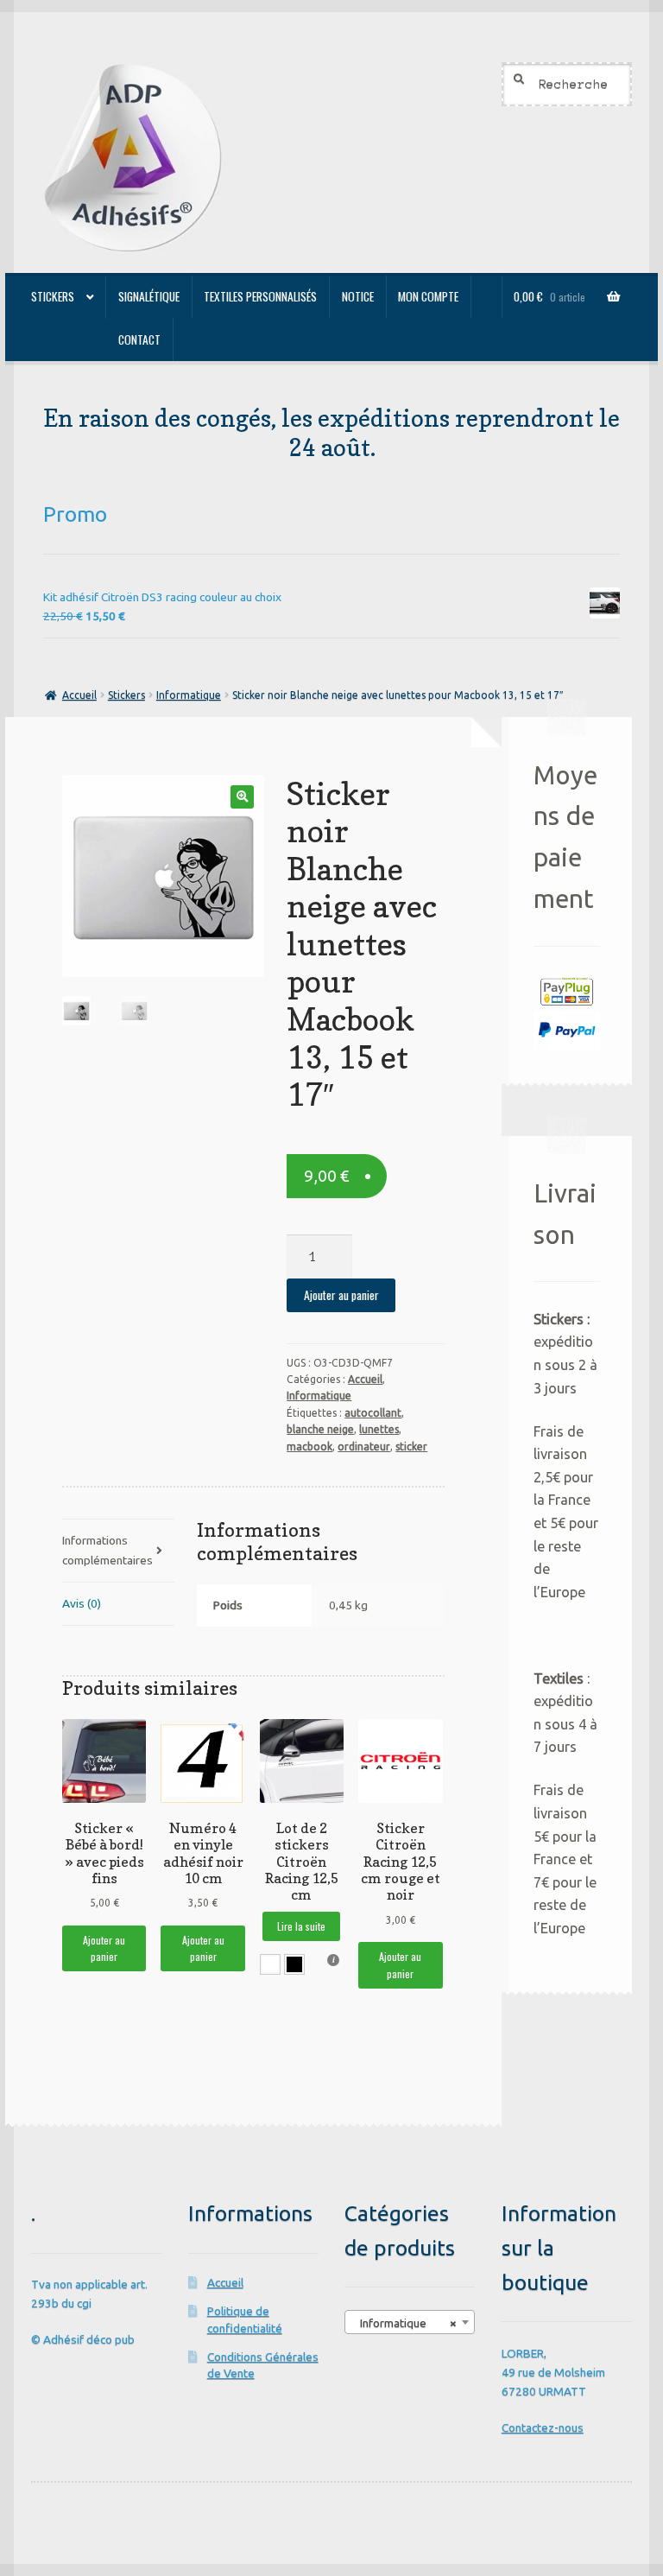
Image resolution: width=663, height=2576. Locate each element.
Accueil (79, 695)
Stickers (53, 296)
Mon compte (428, 296)
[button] (242, 797)
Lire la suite (301, 1926)
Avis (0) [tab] (82, 1603)
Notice (358, 296)
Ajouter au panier (341, 1295)
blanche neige (320, 1429)
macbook (309, 1447)
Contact (139, 339)
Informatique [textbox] (404, 2323)
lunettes (379, 1429)
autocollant (373, 1413)
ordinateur (364, 1447)
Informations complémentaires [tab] (107, 1550)
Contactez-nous (543, 2427)
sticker (411, 1447)
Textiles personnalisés (260, 296)
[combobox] (410, 2322)
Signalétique (149, 296)
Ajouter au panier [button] (104, 1948)
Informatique (189, 695)
